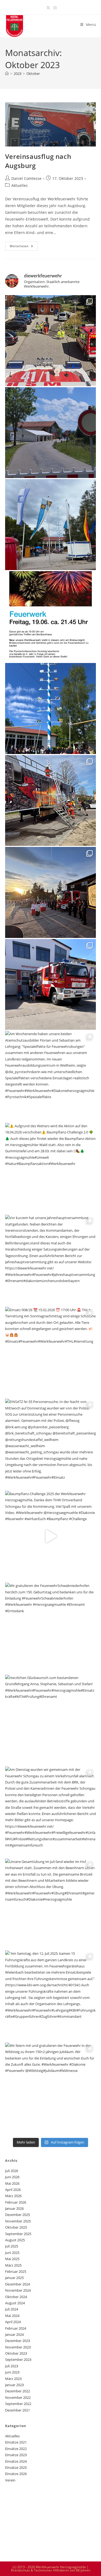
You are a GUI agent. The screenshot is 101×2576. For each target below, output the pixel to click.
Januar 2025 (14, 2278)
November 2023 (18, 2347)
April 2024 (13, 2322)
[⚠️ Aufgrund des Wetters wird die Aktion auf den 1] (51, 1168)
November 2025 (18, 2221)
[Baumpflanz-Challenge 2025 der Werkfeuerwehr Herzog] (51, 1536)
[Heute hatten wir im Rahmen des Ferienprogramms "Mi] (51, 341)
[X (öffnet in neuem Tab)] (48, 8)
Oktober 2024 (16, 2297)
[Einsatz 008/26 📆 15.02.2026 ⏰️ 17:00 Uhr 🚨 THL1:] (51, 1352)
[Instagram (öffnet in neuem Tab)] (54, 8)
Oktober (33, 74)
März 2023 (13, 2379)
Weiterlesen (24, 247)
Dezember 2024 (18, 2284)
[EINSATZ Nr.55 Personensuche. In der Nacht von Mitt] (51, 1444)
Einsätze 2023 (16, 2455)
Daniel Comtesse (26, 178)
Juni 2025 (12, 2253)
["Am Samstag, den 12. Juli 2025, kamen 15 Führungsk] (51, 1996)
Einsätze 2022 (16, 2449)
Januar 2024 (14, 2334)
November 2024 (18, 2290)
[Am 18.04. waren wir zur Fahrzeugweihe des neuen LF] (51, 892)
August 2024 (15, 2303)
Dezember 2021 (18, 2410)
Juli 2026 (12, 2171)
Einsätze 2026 (16, 2474)
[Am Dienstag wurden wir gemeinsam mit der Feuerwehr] (51, 1812)
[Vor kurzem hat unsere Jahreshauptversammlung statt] (51, 1260)
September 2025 (18, 2234)
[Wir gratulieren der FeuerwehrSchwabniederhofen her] (51, 1628)
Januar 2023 (14, 2385)
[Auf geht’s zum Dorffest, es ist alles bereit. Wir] (51, 525)
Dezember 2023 (18, 2341)
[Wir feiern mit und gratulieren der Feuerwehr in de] (51, 2088)
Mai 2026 (12, 2183)
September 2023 (18, 2359)
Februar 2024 (16, 2328)
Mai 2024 (12, 2316)
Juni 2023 (12, 2372)
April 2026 (13, 2190)
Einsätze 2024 (16, 2461)
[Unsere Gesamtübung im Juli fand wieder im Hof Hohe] (51, 1904)
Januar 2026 (14, 2208)
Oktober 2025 (16, 2227)
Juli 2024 (12, 2309)
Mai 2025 (12, 2259)
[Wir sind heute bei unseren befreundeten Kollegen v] (51, 433)
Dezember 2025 (18, 2215)
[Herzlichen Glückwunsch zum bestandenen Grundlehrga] (51, 1720)
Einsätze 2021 (16, 2442)
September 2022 (18, 2404)
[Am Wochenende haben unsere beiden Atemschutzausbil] (51, 1076)
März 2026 (13, 2196)
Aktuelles (20, 185)
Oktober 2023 (16, 2353)
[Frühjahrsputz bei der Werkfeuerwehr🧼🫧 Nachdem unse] (51, 985)
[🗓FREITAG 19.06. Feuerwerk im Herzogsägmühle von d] (51, 617)
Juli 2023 (12, 2366)
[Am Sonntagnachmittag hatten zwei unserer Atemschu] (51, 801)
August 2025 (15, 2240)
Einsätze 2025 (16, 2467)
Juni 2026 (12, 2177)
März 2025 (13, 2265)
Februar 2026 (16, 2202)
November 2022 (18, 2397)
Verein (10, 2480)
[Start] (7, 74)
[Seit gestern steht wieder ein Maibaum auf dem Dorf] (51, 708)
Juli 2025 (12, 2246)
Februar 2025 (16, 2271)
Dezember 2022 (18, 2391)
